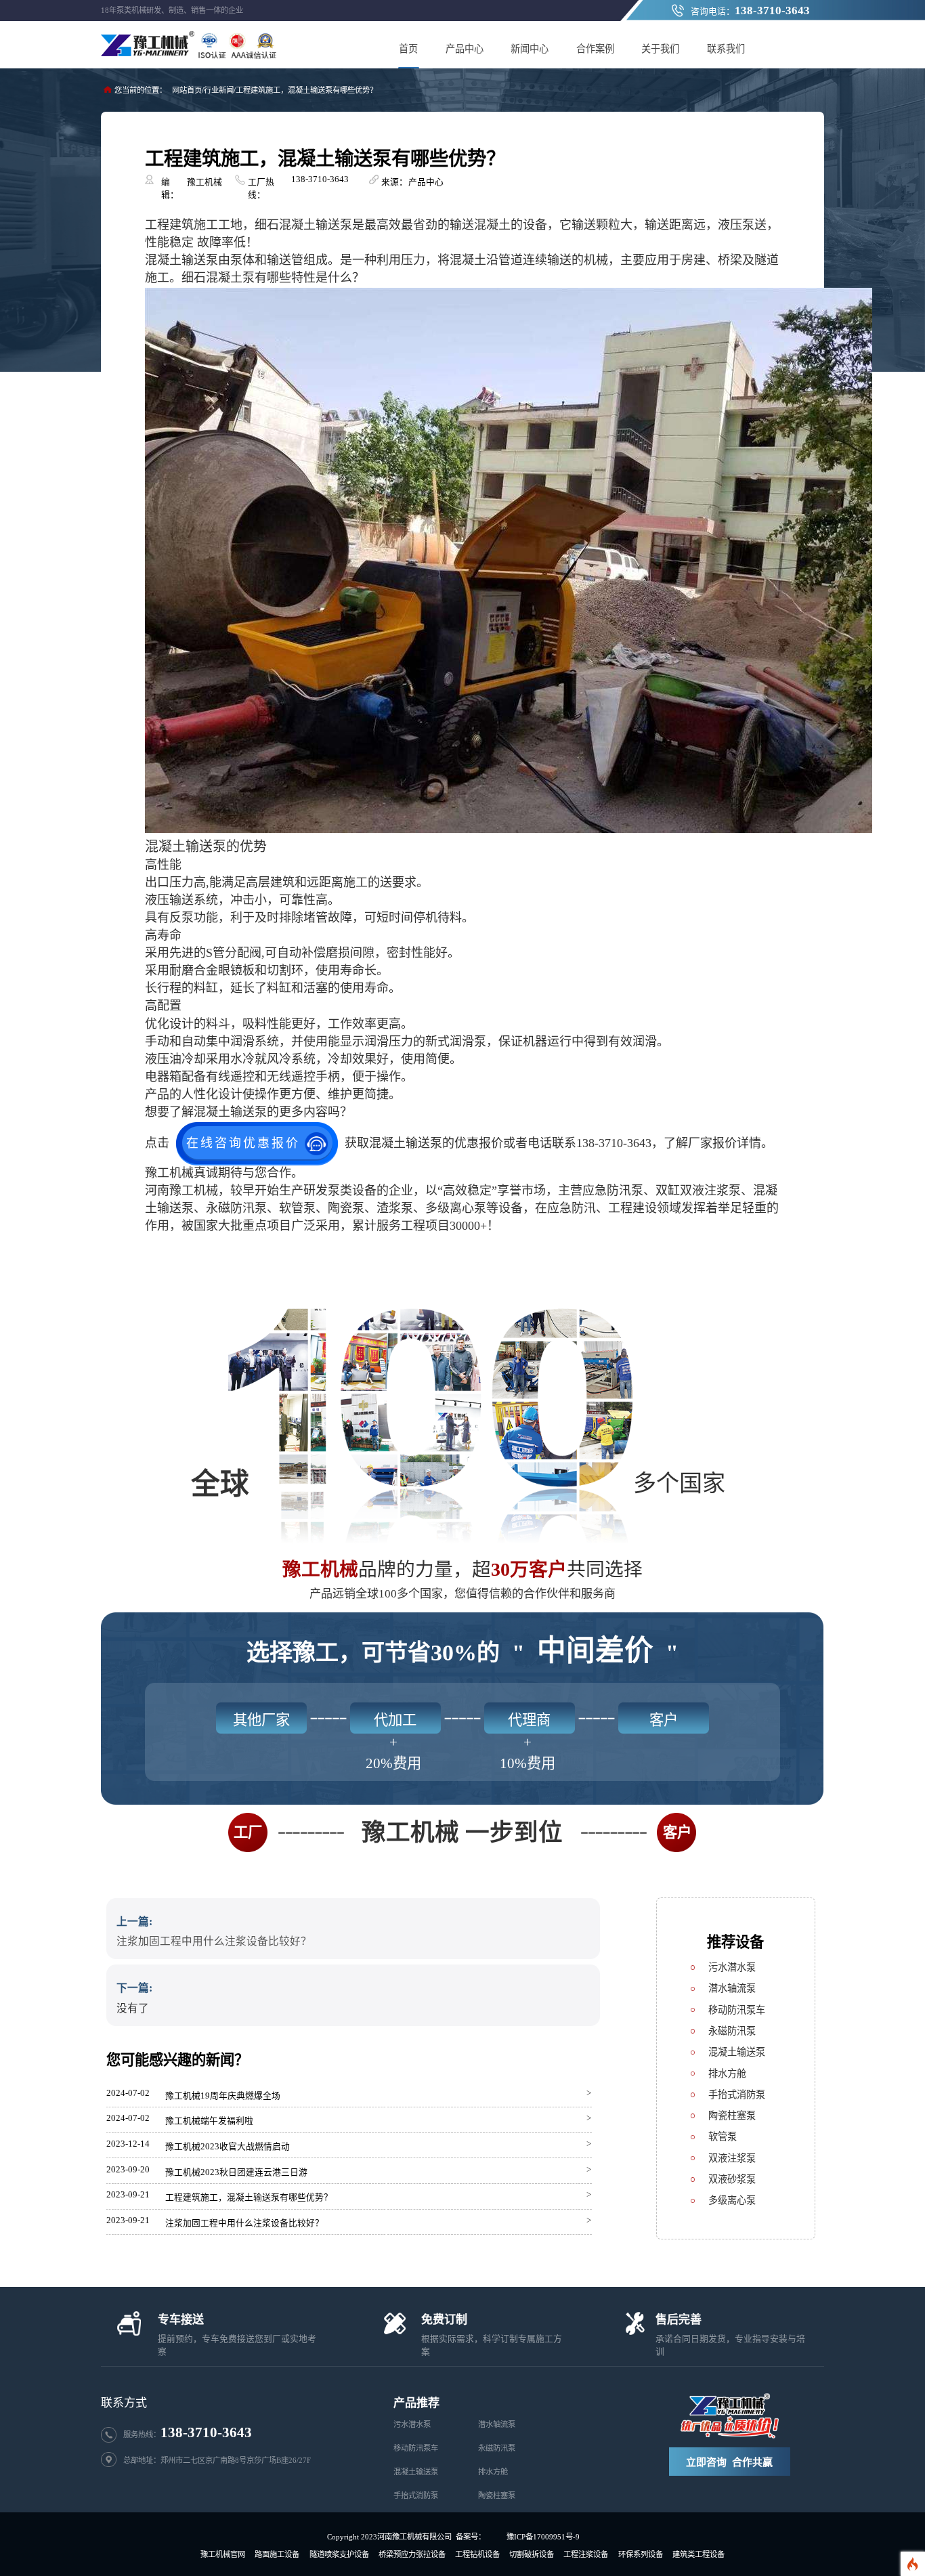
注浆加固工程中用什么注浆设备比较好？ (214, 1941)
